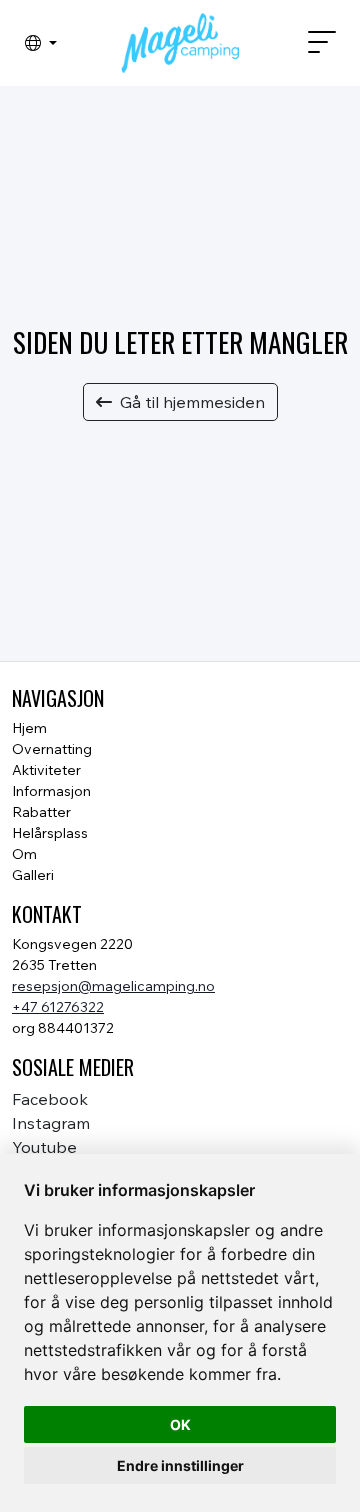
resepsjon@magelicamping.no (113, 986)
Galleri (33, 875)
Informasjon (51, 791)
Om (24, 854)
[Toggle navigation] (314, 43)
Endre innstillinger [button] (180, 1465)
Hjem (29, 728)
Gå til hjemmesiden (192, 402)
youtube (44, 1147)
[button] (41, 43)
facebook (50, 1099)
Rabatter (41, 812)
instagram (51, 1123)
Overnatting (52, 749)
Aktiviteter (46, 770)
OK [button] (180, 1424)
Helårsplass (50, 833)
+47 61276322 (58, 1007)
